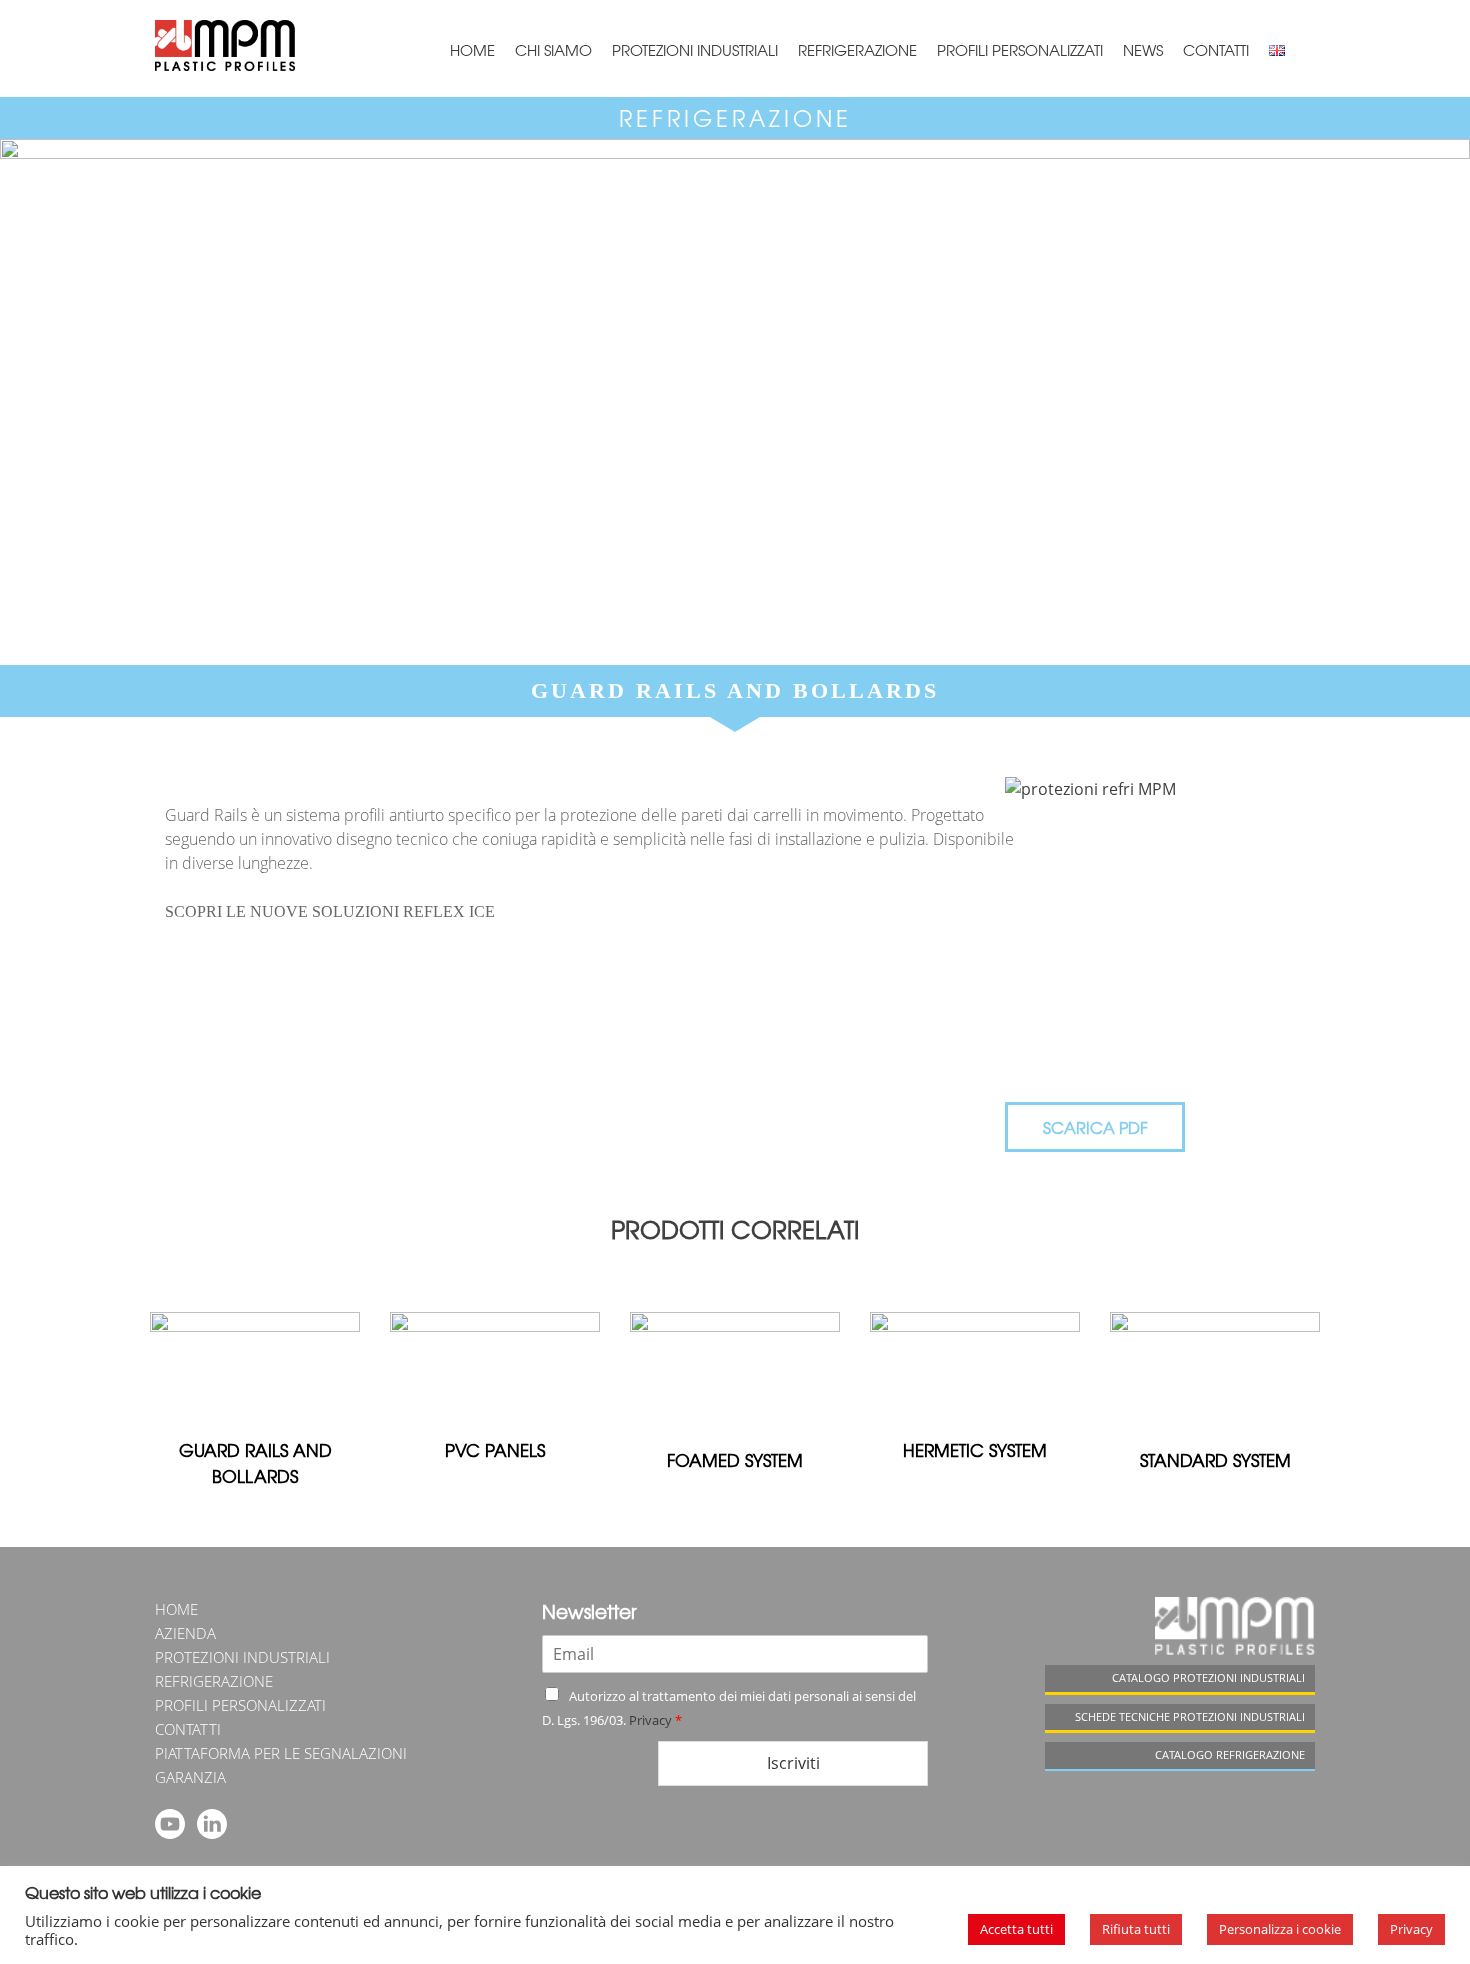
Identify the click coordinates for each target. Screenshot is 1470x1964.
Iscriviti (793, 1763)
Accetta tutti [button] (1016, 1929)
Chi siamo (553, 50)
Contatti (1216, 50)
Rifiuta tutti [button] (1136, 1929)
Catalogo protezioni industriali (1208, 1677)
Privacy (650, 1720)
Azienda (185, 1633)
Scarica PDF (1095, 1127)
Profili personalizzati (1020, 50)
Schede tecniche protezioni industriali (1190, 1716)
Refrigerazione (857, 50)
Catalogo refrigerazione (1230, 1754)
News (1143, 50)
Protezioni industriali (695, 50)
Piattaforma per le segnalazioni (281, 1753)
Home (472, 50)
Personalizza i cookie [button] (1280, 1929)
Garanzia (190, 1777)
